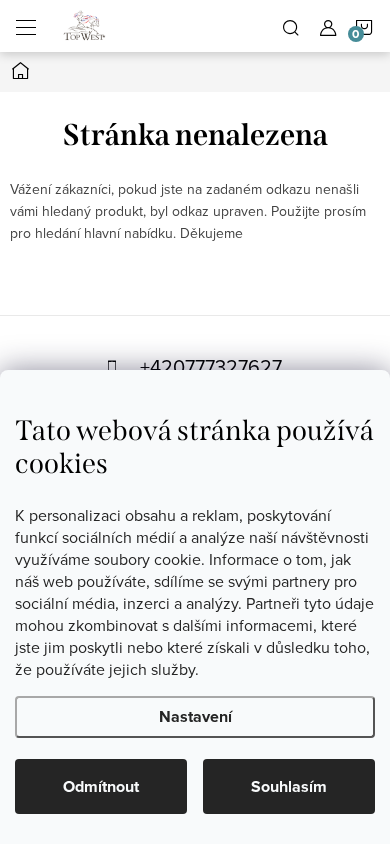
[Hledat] (291, 26)
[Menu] (26, 26)
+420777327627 (211, 366)
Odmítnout (101, 786)
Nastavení (195, 716)
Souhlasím (289, 786)
